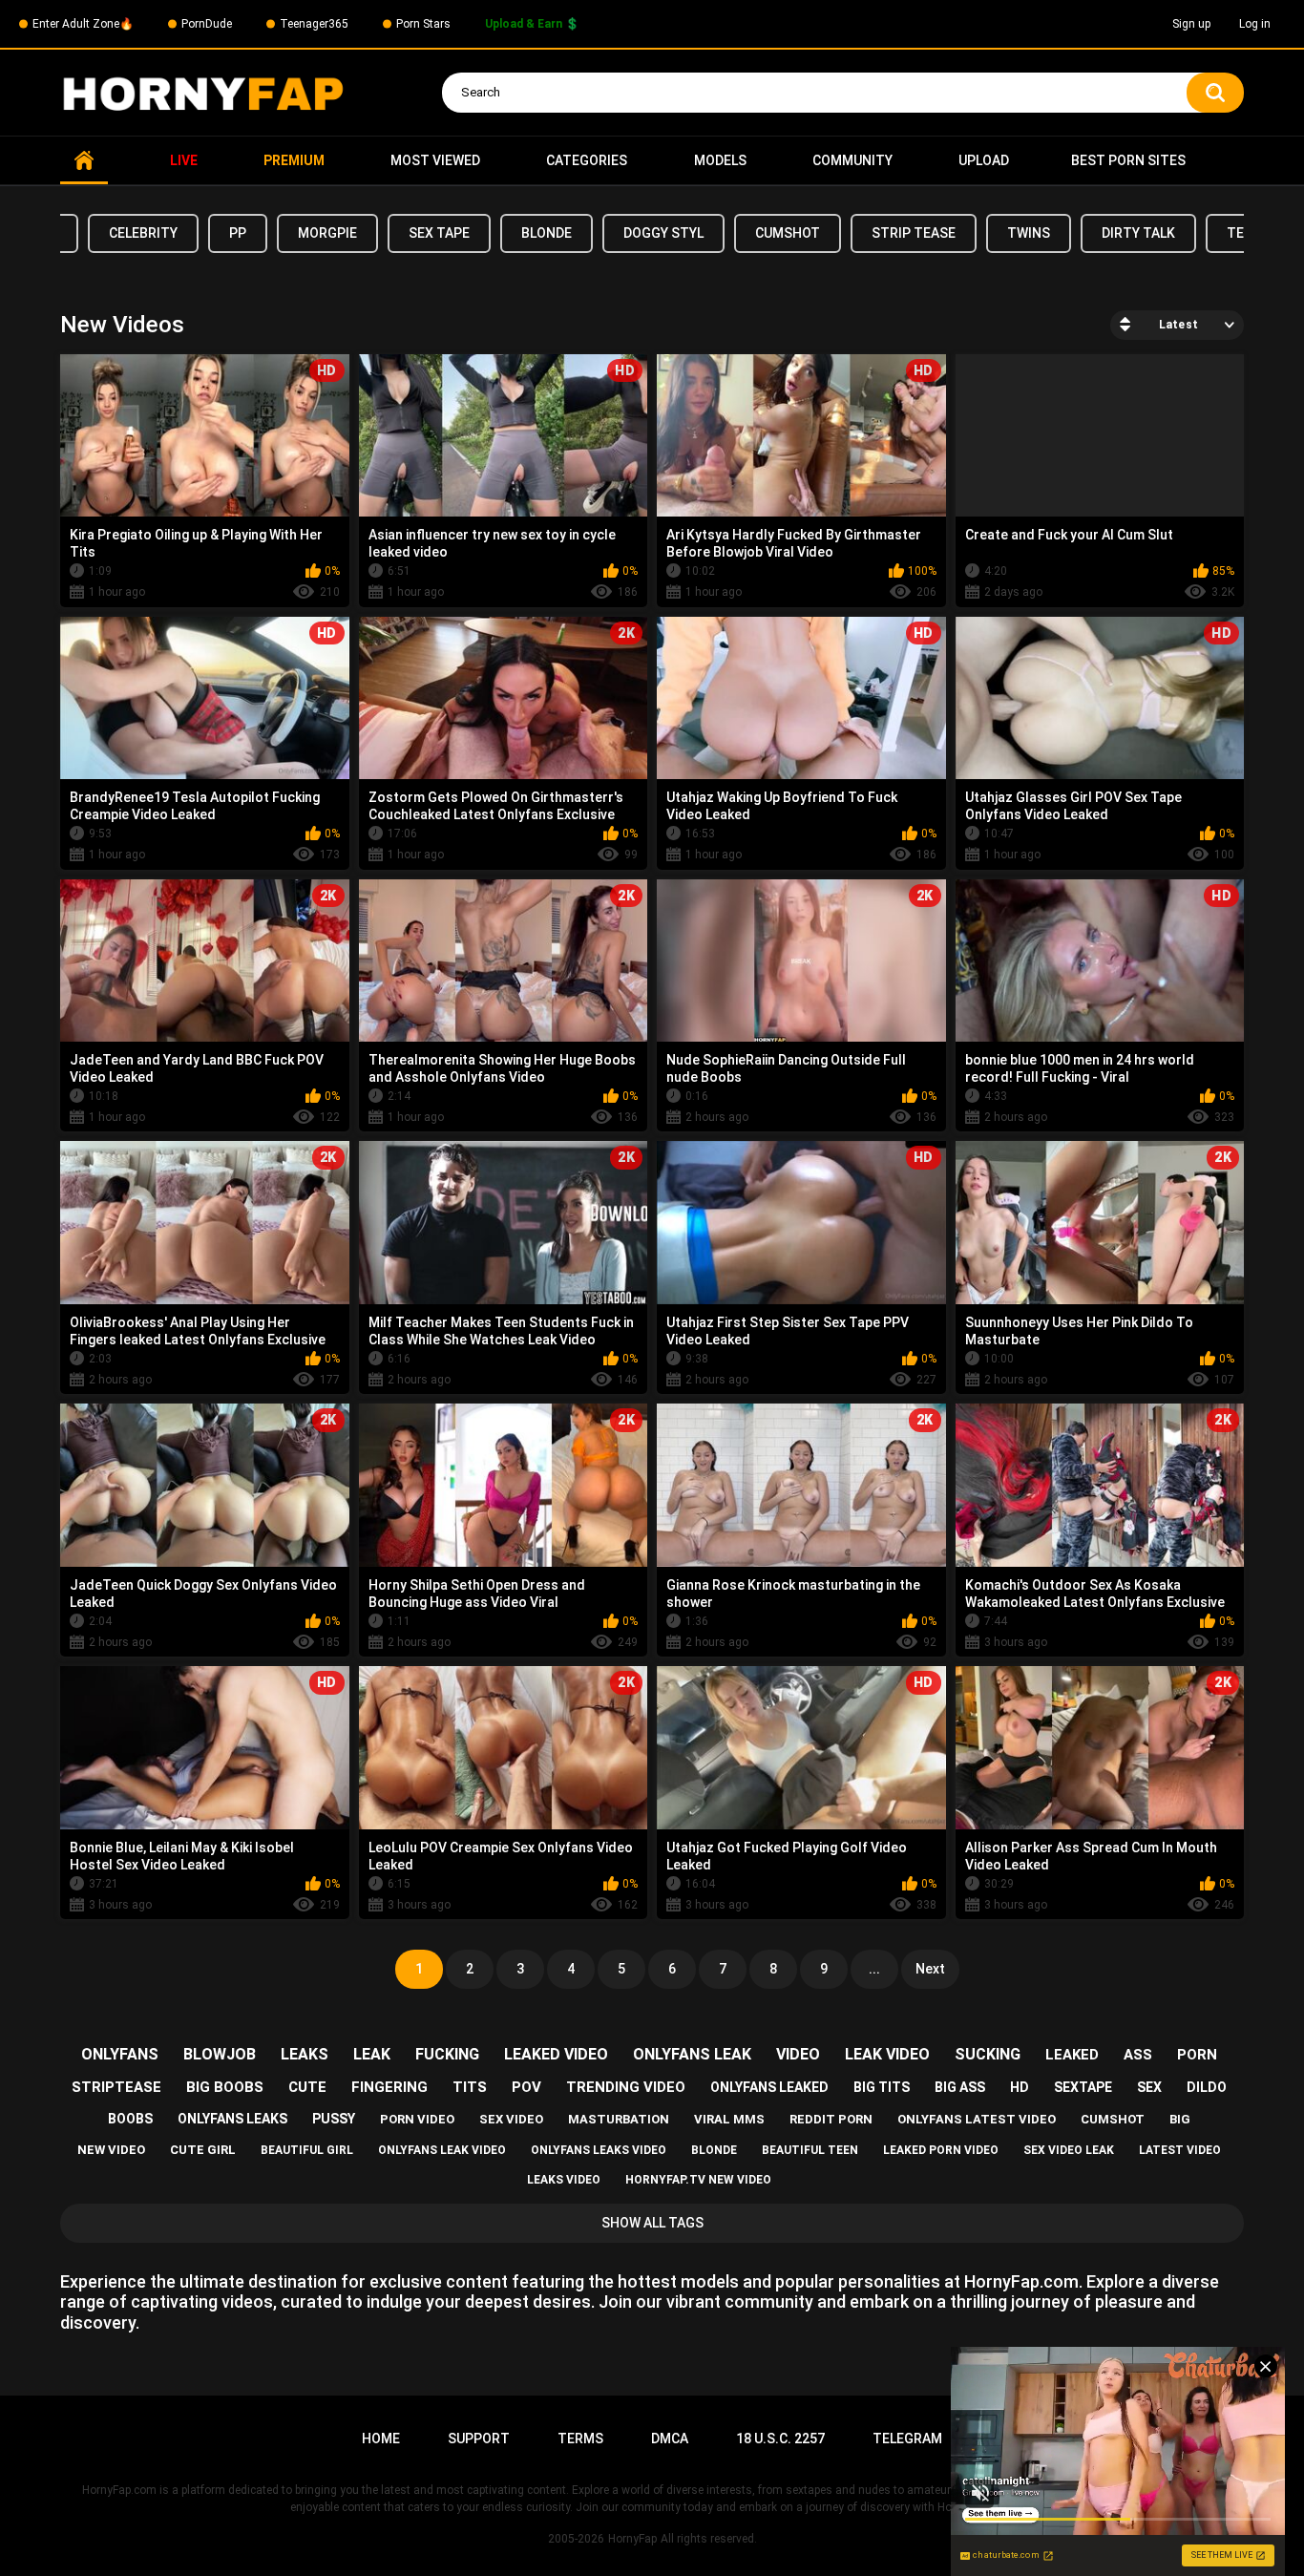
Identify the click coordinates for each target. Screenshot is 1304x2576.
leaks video (564, 2180)
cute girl (203, 2150)
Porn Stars (423, 24)
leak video (887, 2054)
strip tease (914, 233)
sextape (1083, 2087)
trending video (626, 2087)
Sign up (1191, 24)
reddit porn (831, 2119)
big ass (960, 2087)
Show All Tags (652, 2223)
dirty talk (1138, 233)
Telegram (907, 2439)
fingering (389, 2087)
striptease (116, 2087)
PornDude (207, 24)
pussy (334, 2119)
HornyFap (632, 2539)
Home (84, 161)
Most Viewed (435, 160)
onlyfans (120, 2054)
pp (238, 233)
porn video (417, 2119)
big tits (882, 2087)
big (1180, 2119)
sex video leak (1069, 2150)
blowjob (220, 2054)
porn (1197, 2055)
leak (372, 2054)
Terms (580, 2439)
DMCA (670, 2439)
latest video (1180, 2150)
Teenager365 (314, 24)
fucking (447, 2054)
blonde (547, 233)
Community (852, 160)
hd (1020, 2087)
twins (1029, 233)
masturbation (619, 2119)
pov (526, 2087)
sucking (988, 2054)
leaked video (556, 2054)
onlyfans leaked (769, 2087)
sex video (511, 2119)
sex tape (439, 233)
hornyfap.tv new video (698, 2180)
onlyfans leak (692, 2054)
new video (111, 2150)
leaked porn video (941, 2150)
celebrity (143, 233)
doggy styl (663, 233)
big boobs (225, 2087)
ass (1138, 2055)
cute (307, 2087)
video (798, 2054)
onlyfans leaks (232, 2119)
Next (930, 1969)
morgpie (327, 233)
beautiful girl (307, 2150)
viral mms (729, 2119)
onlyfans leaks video (599, 2150)
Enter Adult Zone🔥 (83, 24)
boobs (130, 2119)
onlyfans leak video (442, 2150)
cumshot (788, 233)
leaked (1072, 2055)
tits (470, 2087)
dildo (1207, 2087)
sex (1149, 2087)
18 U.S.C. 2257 (780, 2439)
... (874, 1969)
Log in (1255, 24)
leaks (305, 2054)
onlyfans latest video (977, 2119)
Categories (587, 160)
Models (720, 160)
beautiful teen (810, 2150)
